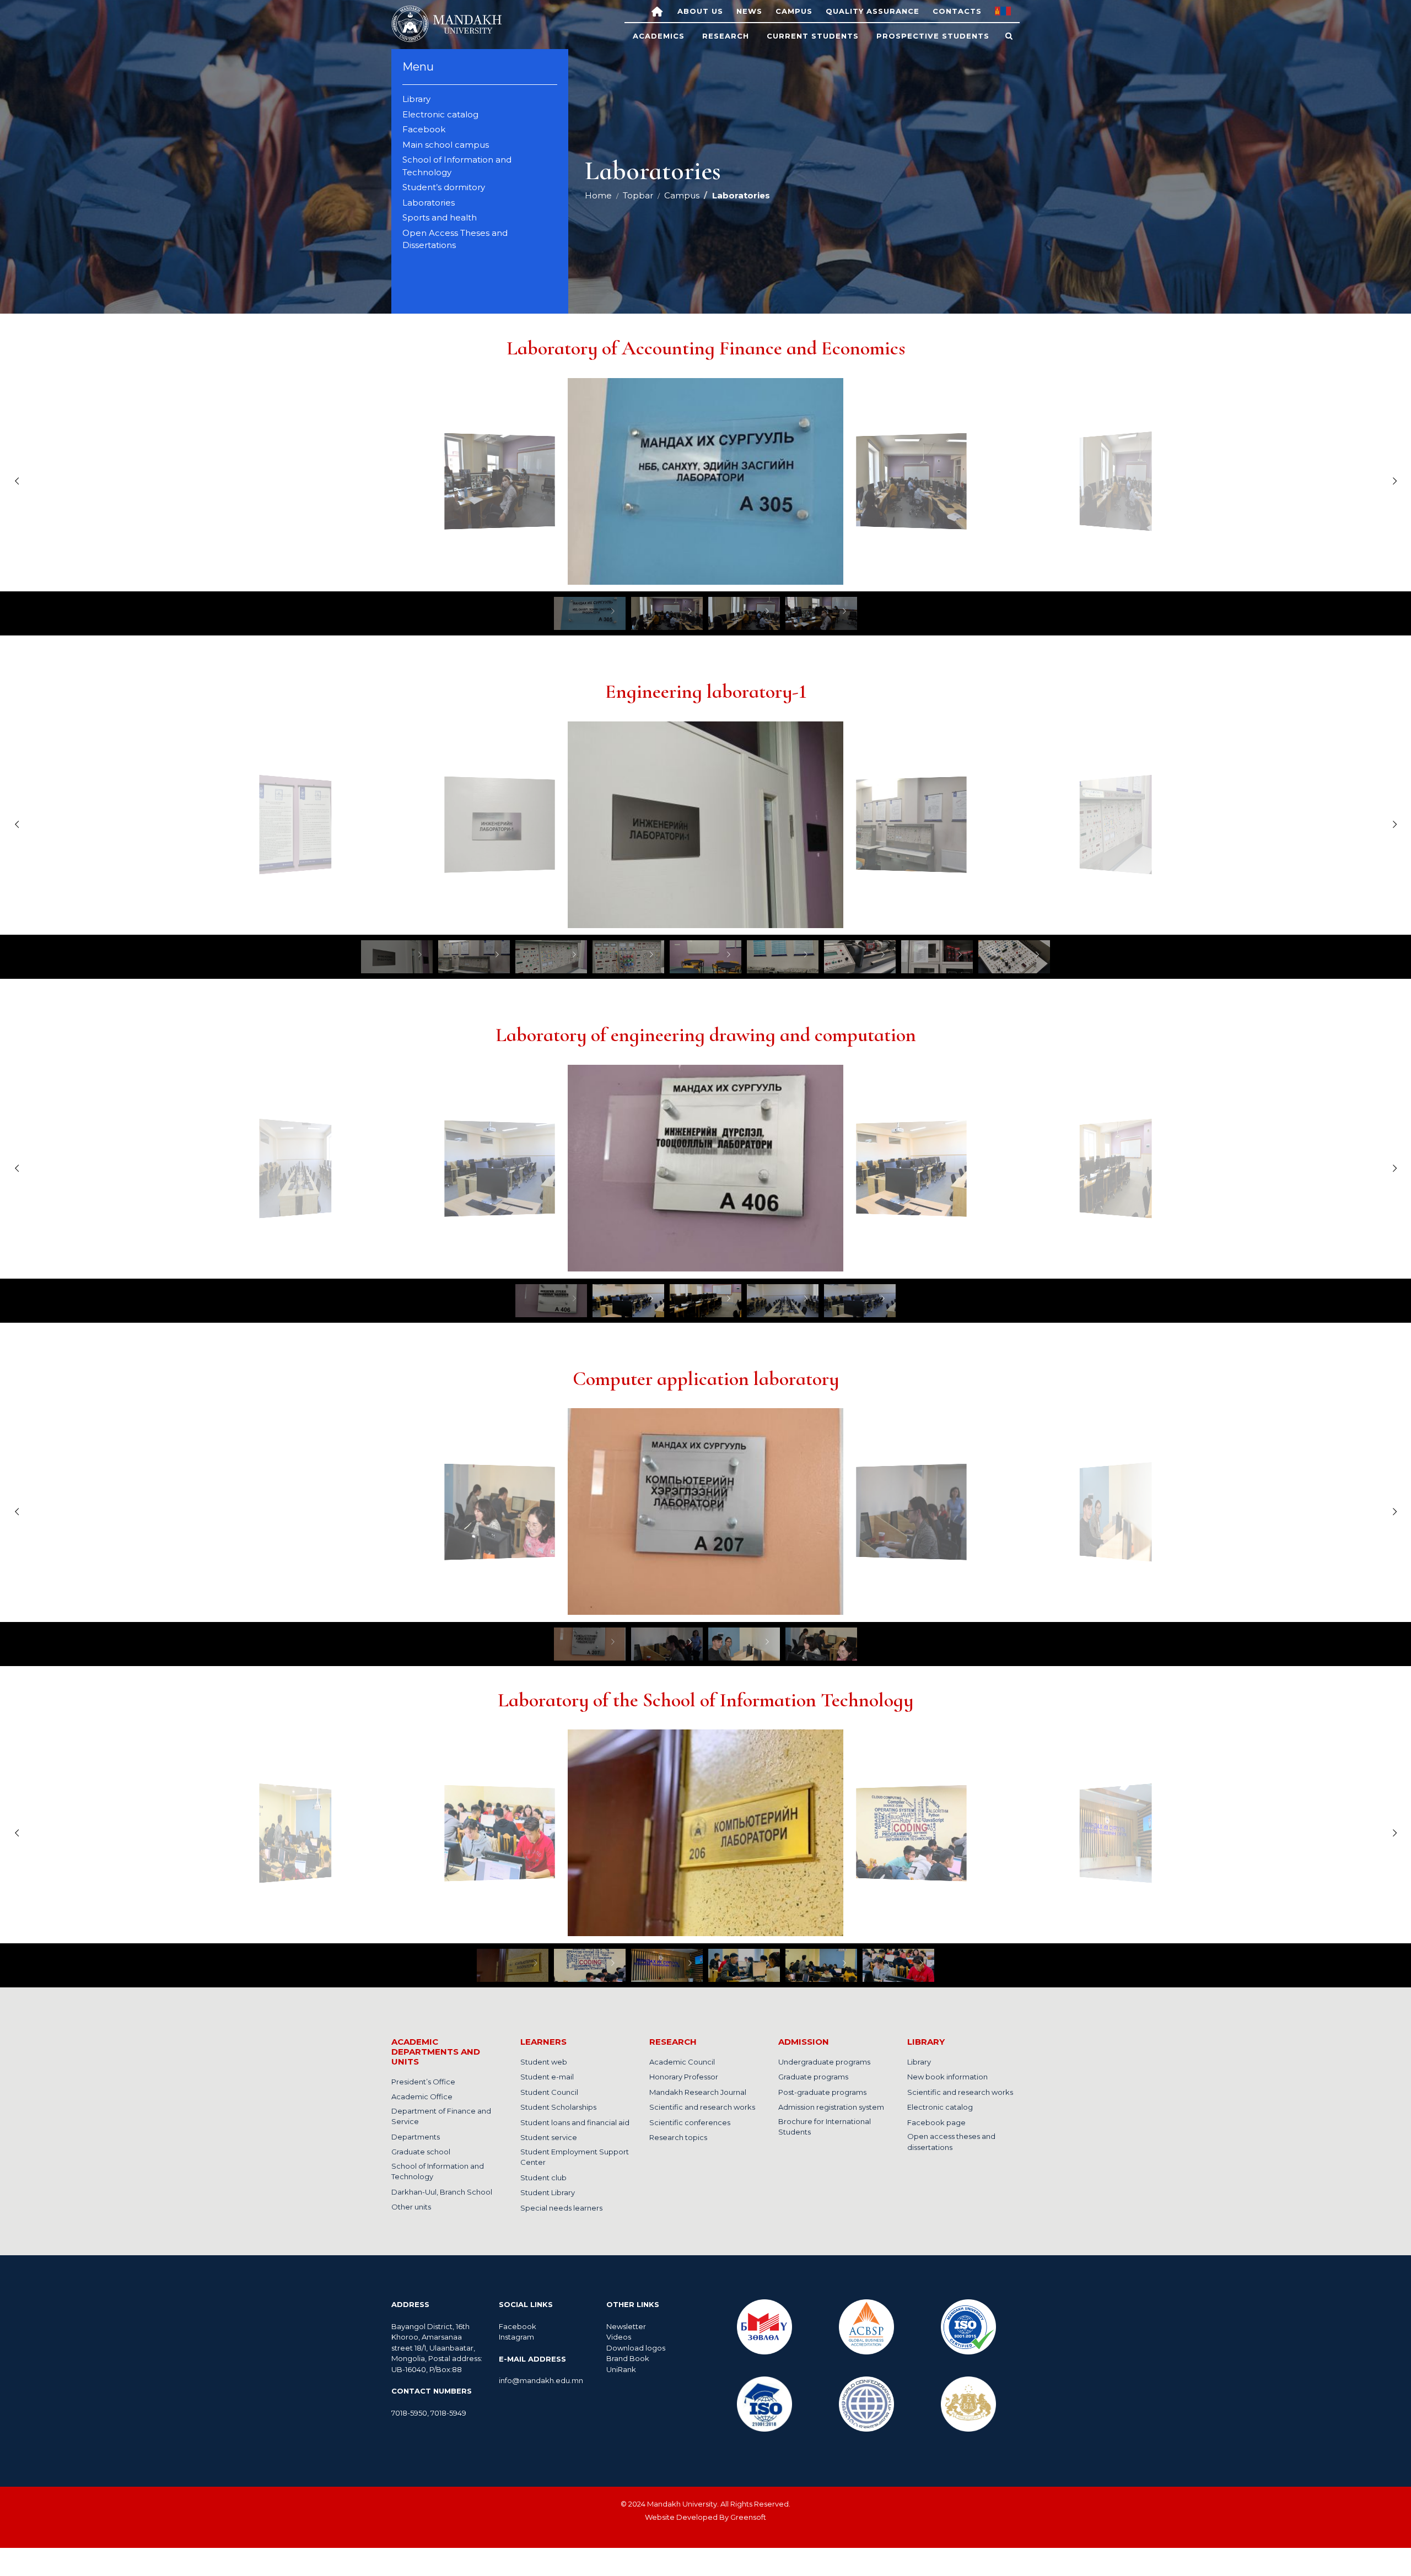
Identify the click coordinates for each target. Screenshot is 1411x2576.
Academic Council (682, 2062)
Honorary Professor (684, 2077)
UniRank (621, 2369)
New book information (947, 2077)
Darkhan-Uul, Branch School (442, 2192)
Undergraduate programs (824, 2062)
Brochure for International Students (825, 2127)
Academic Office (422, 2097)
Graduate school (421, 2152)
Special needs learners (561, 2208)
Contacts (957, 11)
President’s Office (423, 2082)
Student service (549, 2137)
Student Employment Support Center (575, 2157)
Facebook (518, 2326)
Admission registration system (831, 2107)
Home (598, 195)
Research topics (678, 2137)
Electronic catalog (940, 2107)
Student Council (549, 2092)
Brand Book (628, 2358)
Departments (416, 2137)
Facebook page (936, 2122)
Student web (544, 2062)
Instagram (516, 2337)
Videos (619, 2337)
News (749, 11)
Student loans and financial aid (575, 2122)
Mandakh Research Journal (698, 2092)
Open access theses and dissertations (951, 2142)
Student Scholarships (558, 2107)
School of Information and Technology (438, 2171)
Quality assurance (873, 11)
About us (700, 11)
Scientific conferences (690, 2122)
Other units (411, 2207)
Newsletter (627, 2326)
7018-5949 (448, 2413)
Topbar (638, 195)
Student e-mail (547, 2077)
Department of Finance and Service (441, 2116)
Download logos (636, 2348)
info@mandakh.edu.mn (541, 2380)
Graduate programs (813, 2077)
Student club (543, 2178)
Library (919, 2062)
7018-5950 (409, 2413)
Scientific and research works (702, 2107)
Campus (794, 11)
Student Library (548, 2192)
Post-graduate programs (822, 2092)
